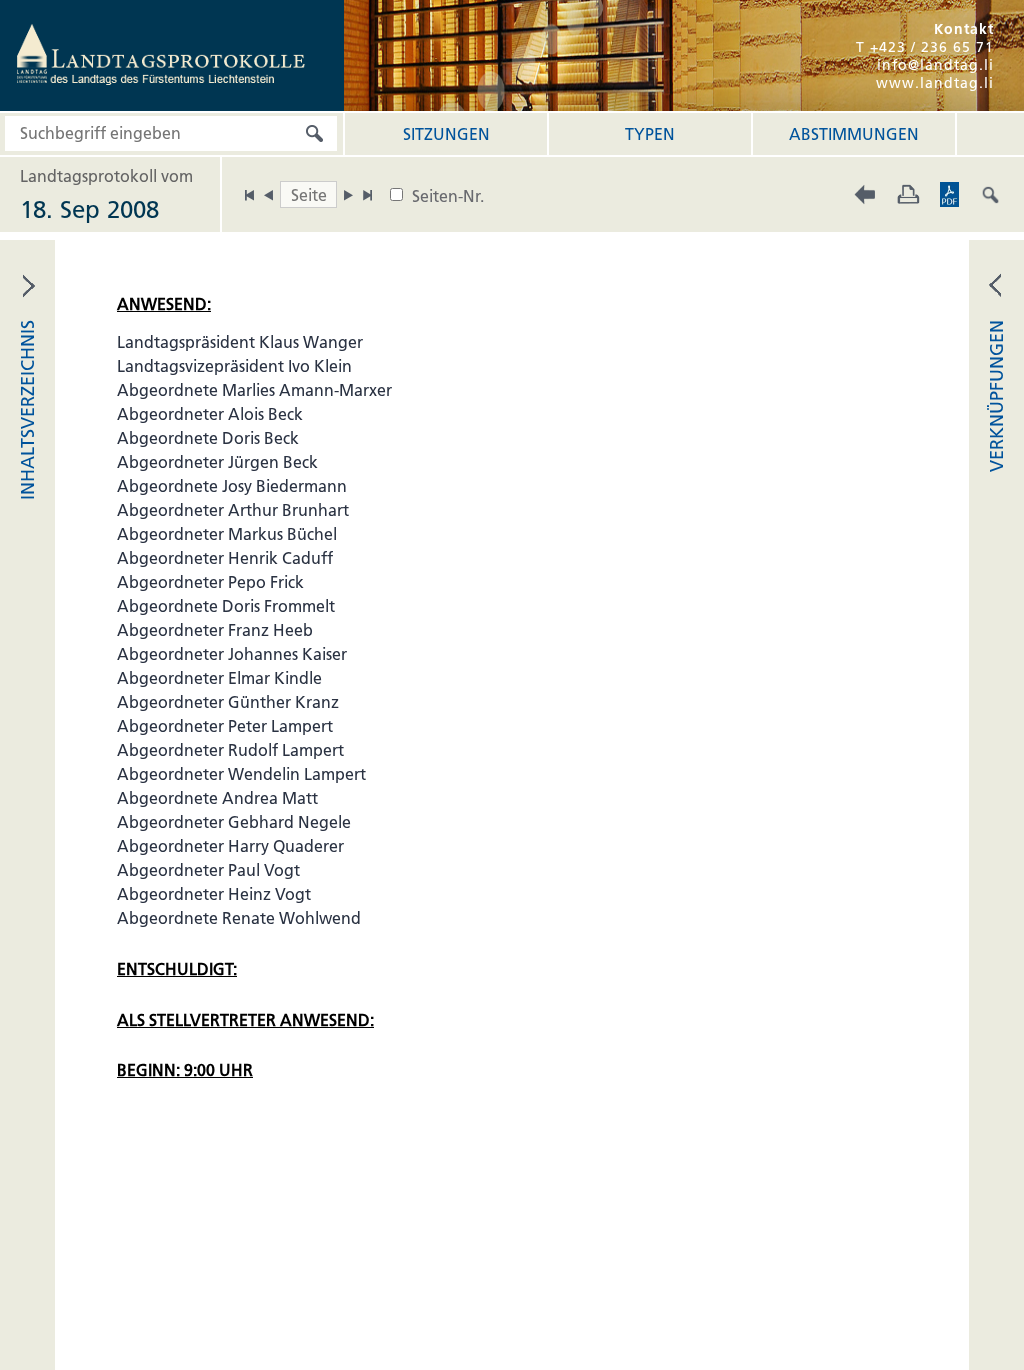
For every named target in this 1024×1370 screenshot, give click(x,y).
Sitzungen (446, 134)
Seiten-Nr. (448, 196)
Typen (650, 134)
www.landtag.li (935, 83)
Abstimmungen (854, 134)
